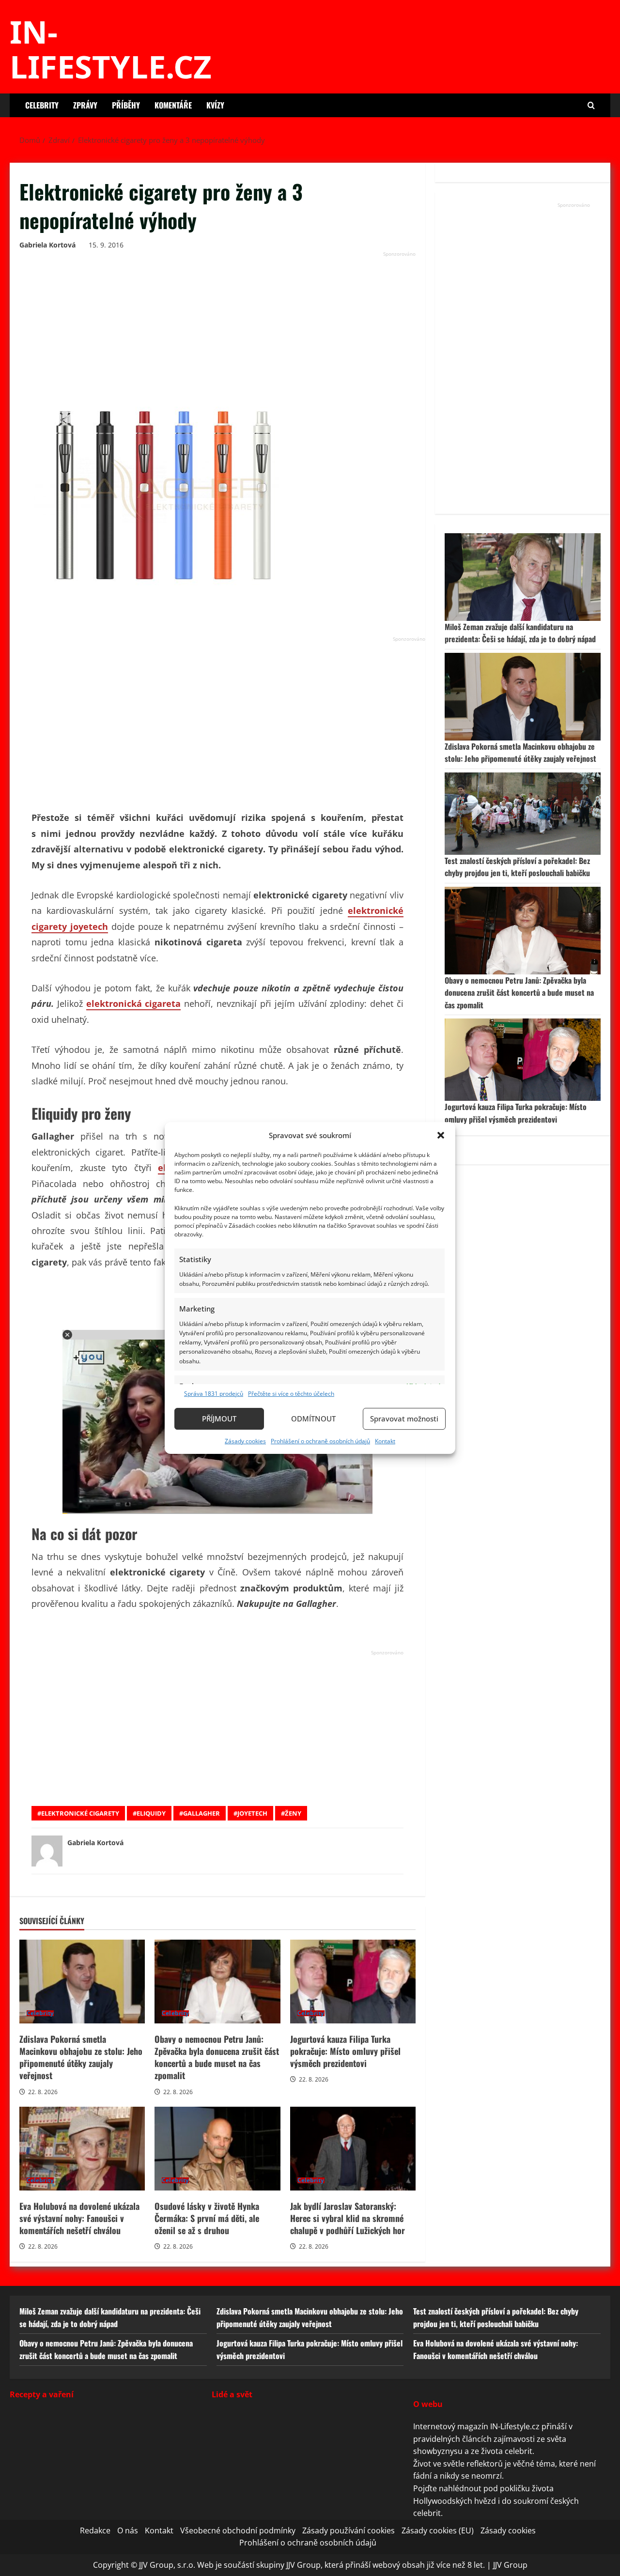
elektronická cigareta (134, 1003)
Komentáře (173, 105)
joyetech (252, 1813)
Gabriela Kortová (47, 245)
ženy (293, 1813)
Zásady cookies (245, 1441)
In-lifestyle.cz (111, 49)
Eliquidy (151, 1813)
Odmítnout (313, 1419)
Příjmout (219, 1419)
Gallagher (201, 1813)
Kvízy (215, 105)
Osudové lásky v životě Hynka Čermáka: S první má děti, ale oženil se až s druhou (217, 2149)
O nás (128, 2530)
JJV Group (510, 2565)
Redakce (95, 2530)
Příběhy (126, 105)
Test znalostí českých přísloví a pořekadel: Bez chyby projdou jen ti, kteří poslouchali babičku (517, 867)
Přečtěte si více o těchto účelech (291, 1394)
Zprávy (85, 105)
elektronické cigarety (80, 1813)
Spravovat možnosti (404, 1419)
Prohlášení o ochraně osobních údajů (320, 1441)
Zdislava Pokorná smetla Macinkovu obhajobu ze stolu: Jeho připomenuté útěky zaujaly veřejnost (82, 1982)
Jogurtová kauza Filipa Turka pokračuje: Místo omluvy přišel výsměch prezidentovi (353, 1982)
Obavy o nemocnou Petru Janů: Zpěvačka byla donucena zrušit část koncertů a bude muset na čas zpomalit (217, 1982)
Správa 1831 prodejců (214, 1394)
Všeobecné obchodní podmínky (238, 2530)
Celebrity (42, 105)
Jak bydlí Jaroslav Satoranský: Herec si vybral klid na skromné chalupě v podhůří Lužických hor (353, 2149)
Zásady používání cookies (349, 2530)
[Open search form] (591, 105)
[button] (441, 1135)
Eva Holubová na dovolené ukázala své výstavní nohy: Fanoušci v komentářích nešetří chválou (82, 2149)
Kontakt (385, 1441)
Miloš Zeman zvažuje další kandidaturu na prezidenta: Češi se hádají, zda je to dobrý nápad (520, 633)
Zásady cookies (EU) (438, 2530)
